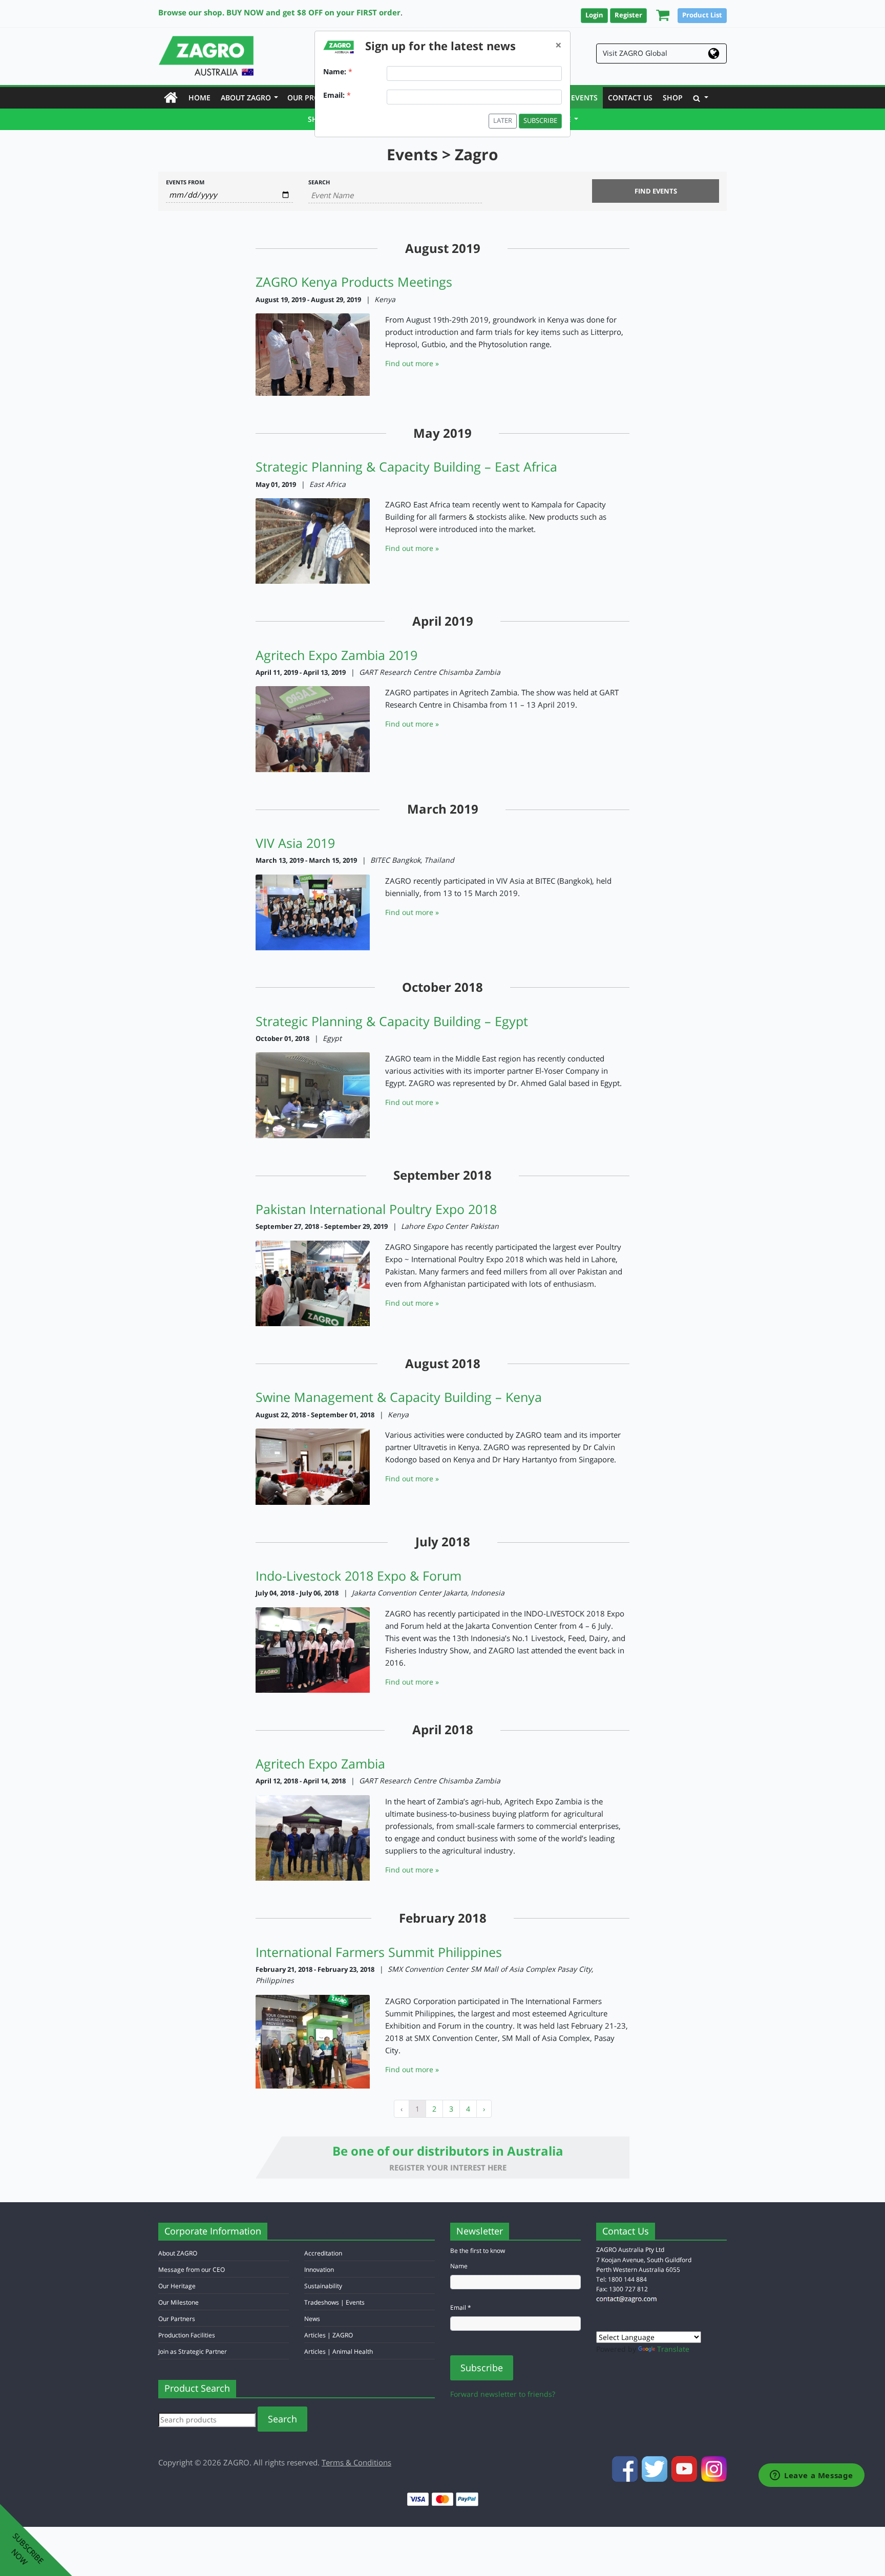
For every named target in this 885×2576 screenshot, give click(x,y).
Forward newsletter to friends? (503, 2394)
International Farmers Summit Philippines (379, 1952)
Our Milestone (178, 2302)
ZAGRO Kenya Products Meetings (354, 282)
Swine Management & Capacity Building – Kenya (399, 1397)
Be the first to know (478, 2251)
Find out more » (412, 363)
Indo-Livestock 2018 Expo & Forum (359, 1576)
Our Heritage (177, 2286)
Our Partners (177, 2319)
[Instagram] (714, 2468)
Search (319, 182)
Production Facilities (187, 2335)
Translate (673, 2349)
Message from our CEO (192, 2270)
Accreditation (323, 2253)
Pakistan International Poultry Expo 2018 (376, 1209)
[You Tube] (685, 2468)
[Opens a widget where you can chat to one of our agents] (812, 2476)
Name (459, 2266)
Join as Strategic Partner (193, 2351)
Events (584, 98)
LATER (503, 121)
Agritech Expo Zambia (320, 1763)
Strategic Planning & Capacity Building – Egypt (392, 1021)
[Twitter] (656, 2468)
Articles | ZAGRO (329, 2335)
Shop (673, 98)
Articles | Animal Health (339, 2351)
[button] (660, 15)
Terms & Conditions (356, 2462)
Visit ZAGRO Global (635, 53)
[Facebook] (626, 2468)
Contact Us (630, 98)
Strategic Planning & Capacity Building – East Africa (406, 466)
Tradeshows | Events (334, 2302)
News (312, 2319)
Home (202, 97)
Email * (461, 2307)
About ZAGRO (249, 98)
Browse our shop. (191, 12)
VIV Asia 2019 (295, 843)
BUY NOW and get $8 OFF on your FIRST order (313, 12)
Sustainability (323, 2286)
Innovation (319, 2270)
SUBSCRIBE (540, 121)
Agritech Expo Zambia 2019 (336, 655)
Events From (185, 182)
